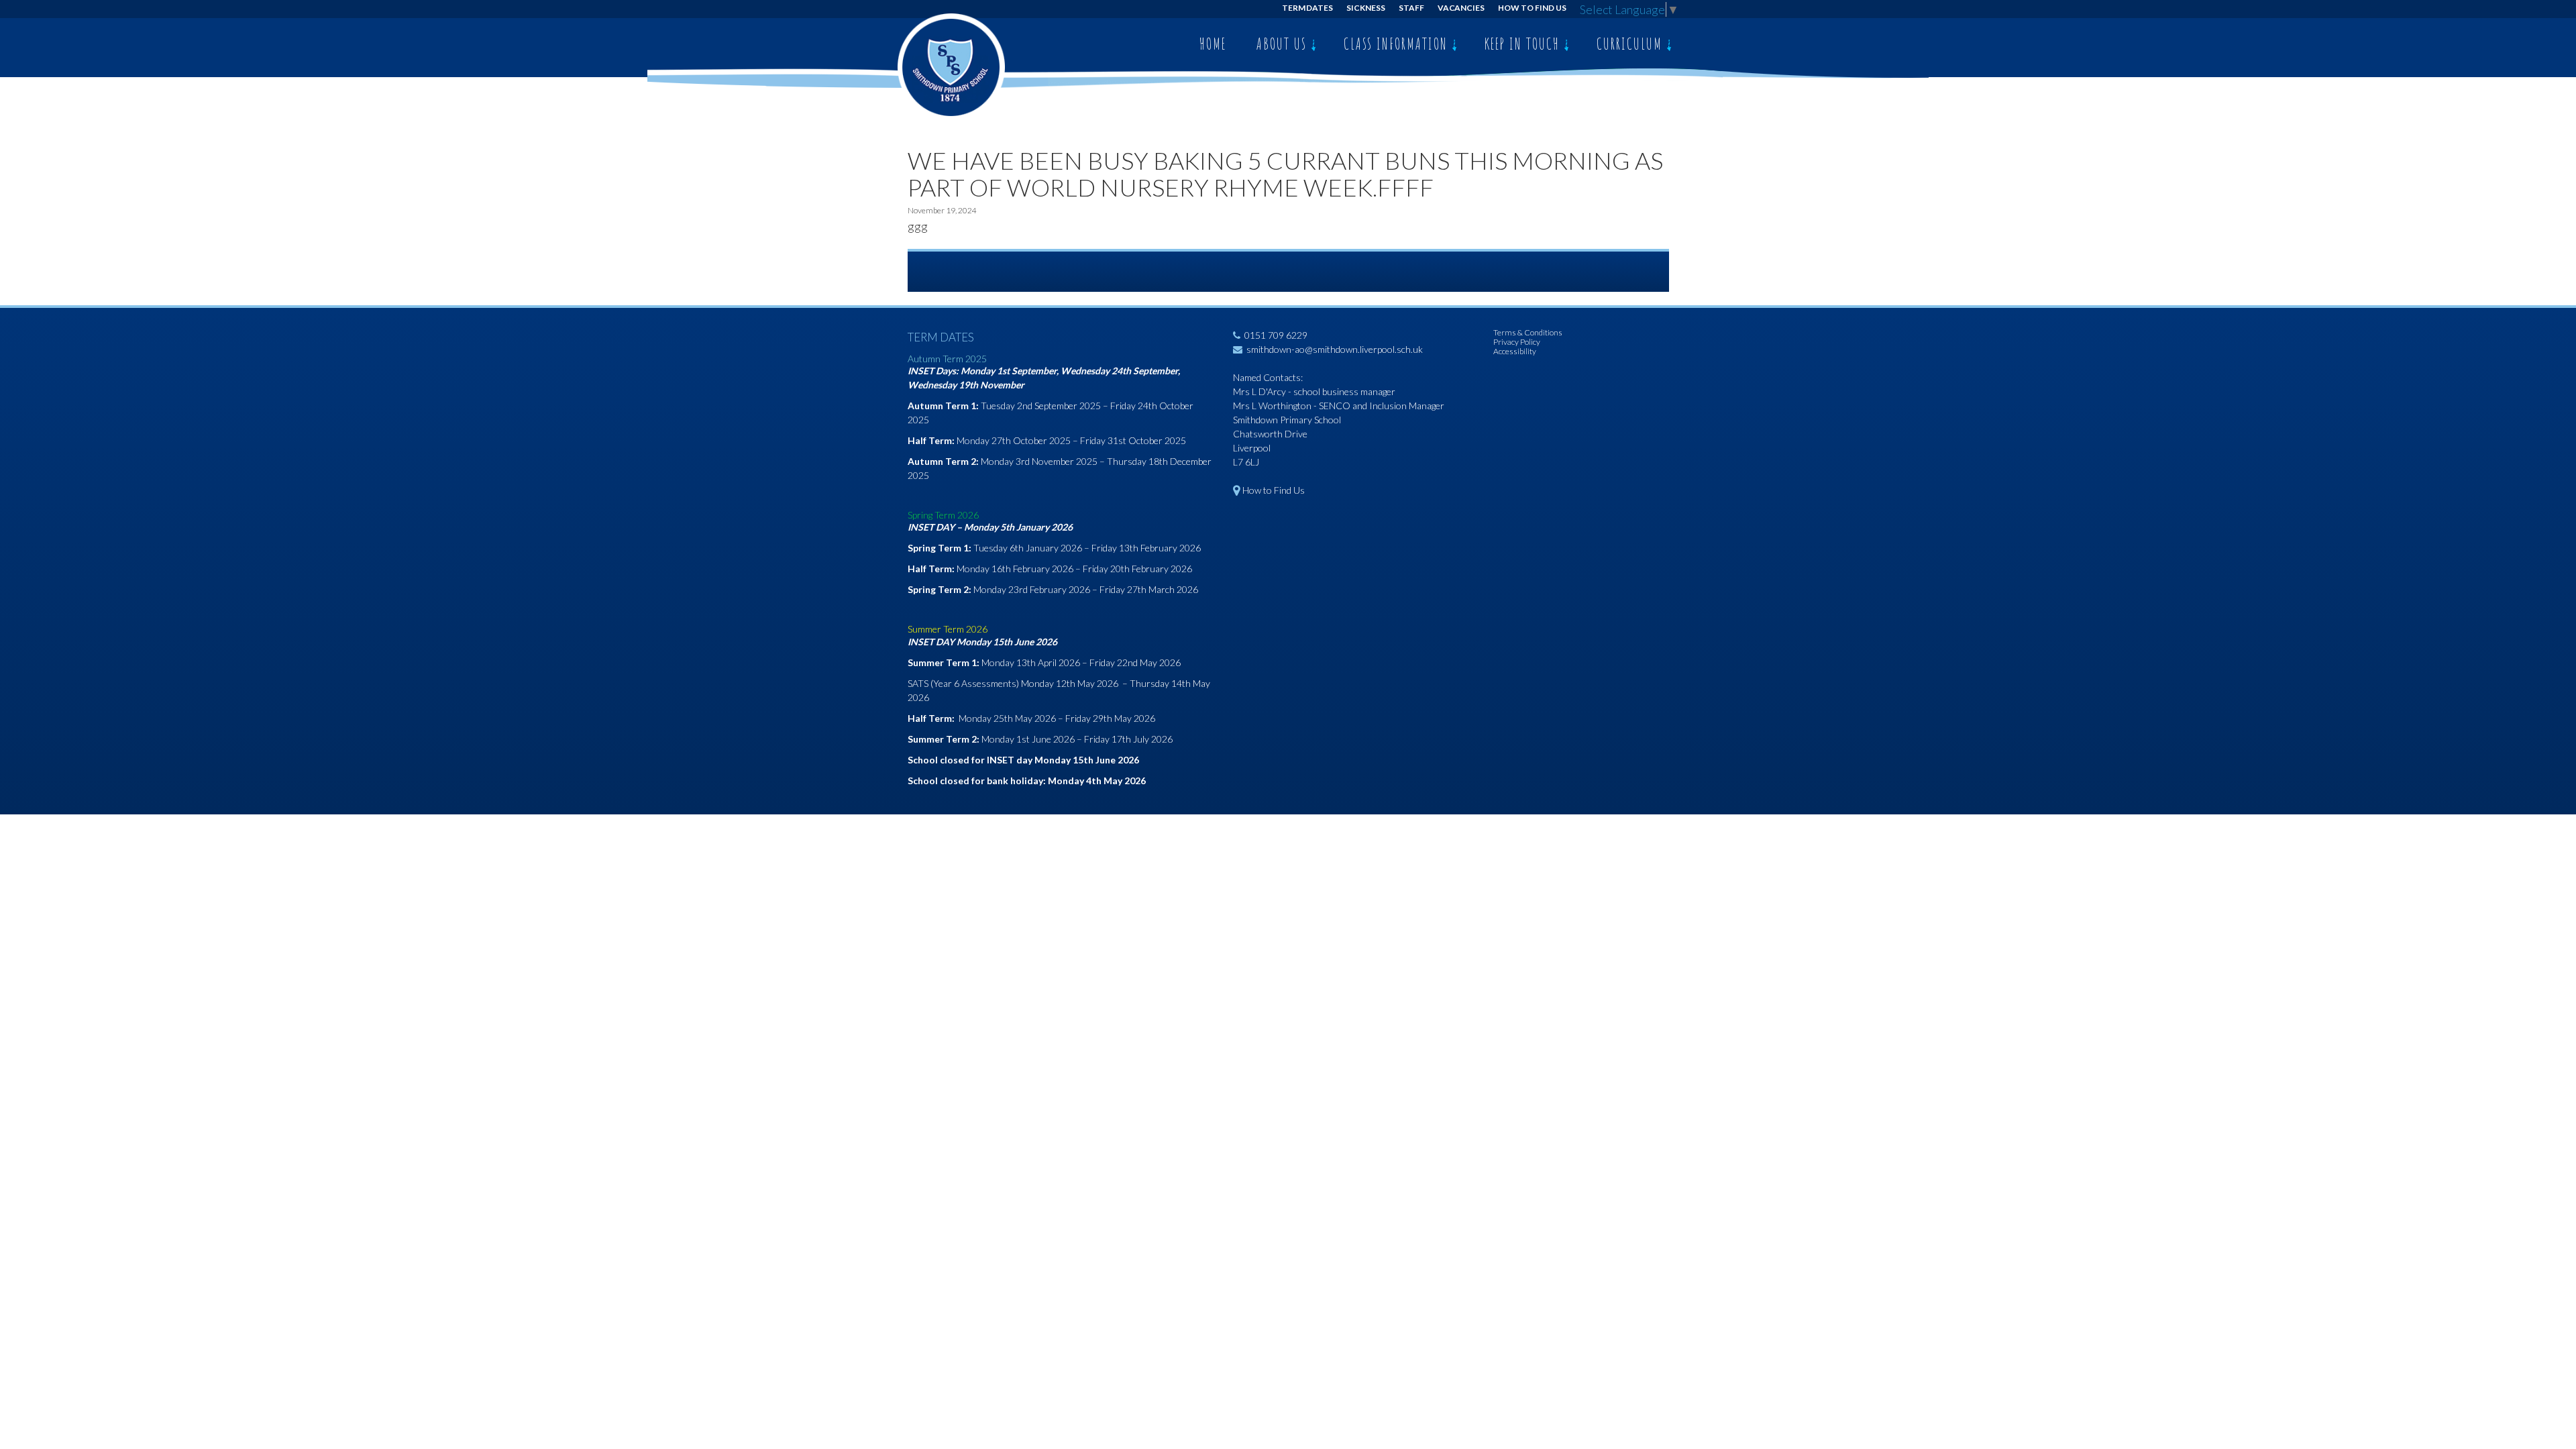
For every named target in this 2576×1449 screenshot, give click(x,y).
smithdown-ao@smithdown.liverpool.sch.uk (1335, 349)
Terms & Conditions (1528, 332)
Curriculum (1631, 44)
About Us (1284, 44)
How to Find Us (1532, 8)
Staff (1411, 8)
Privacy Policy (1517, 342)
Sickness (1366, 8)
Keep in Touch (1524, 44)
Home (1213, 44)
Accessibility (1515, 351)
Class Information (1398, 44)
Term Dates (1308, 8)
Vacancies (1461, 8)
